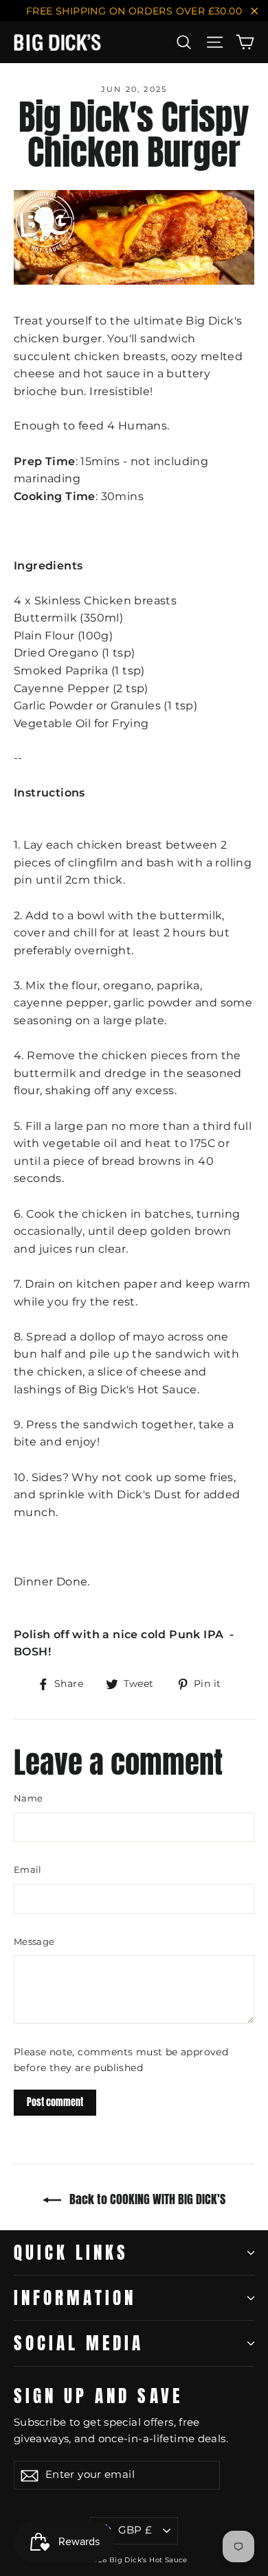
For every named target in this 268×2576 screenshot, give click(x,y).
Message (34, 1941)
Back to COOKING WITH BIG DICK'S (146, 2199)
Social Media (79, 2343)
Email (28, 1869)
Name (28, 1798)
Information (75, 2297)
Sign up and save (98, 2394)
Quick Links (71, 2252)
